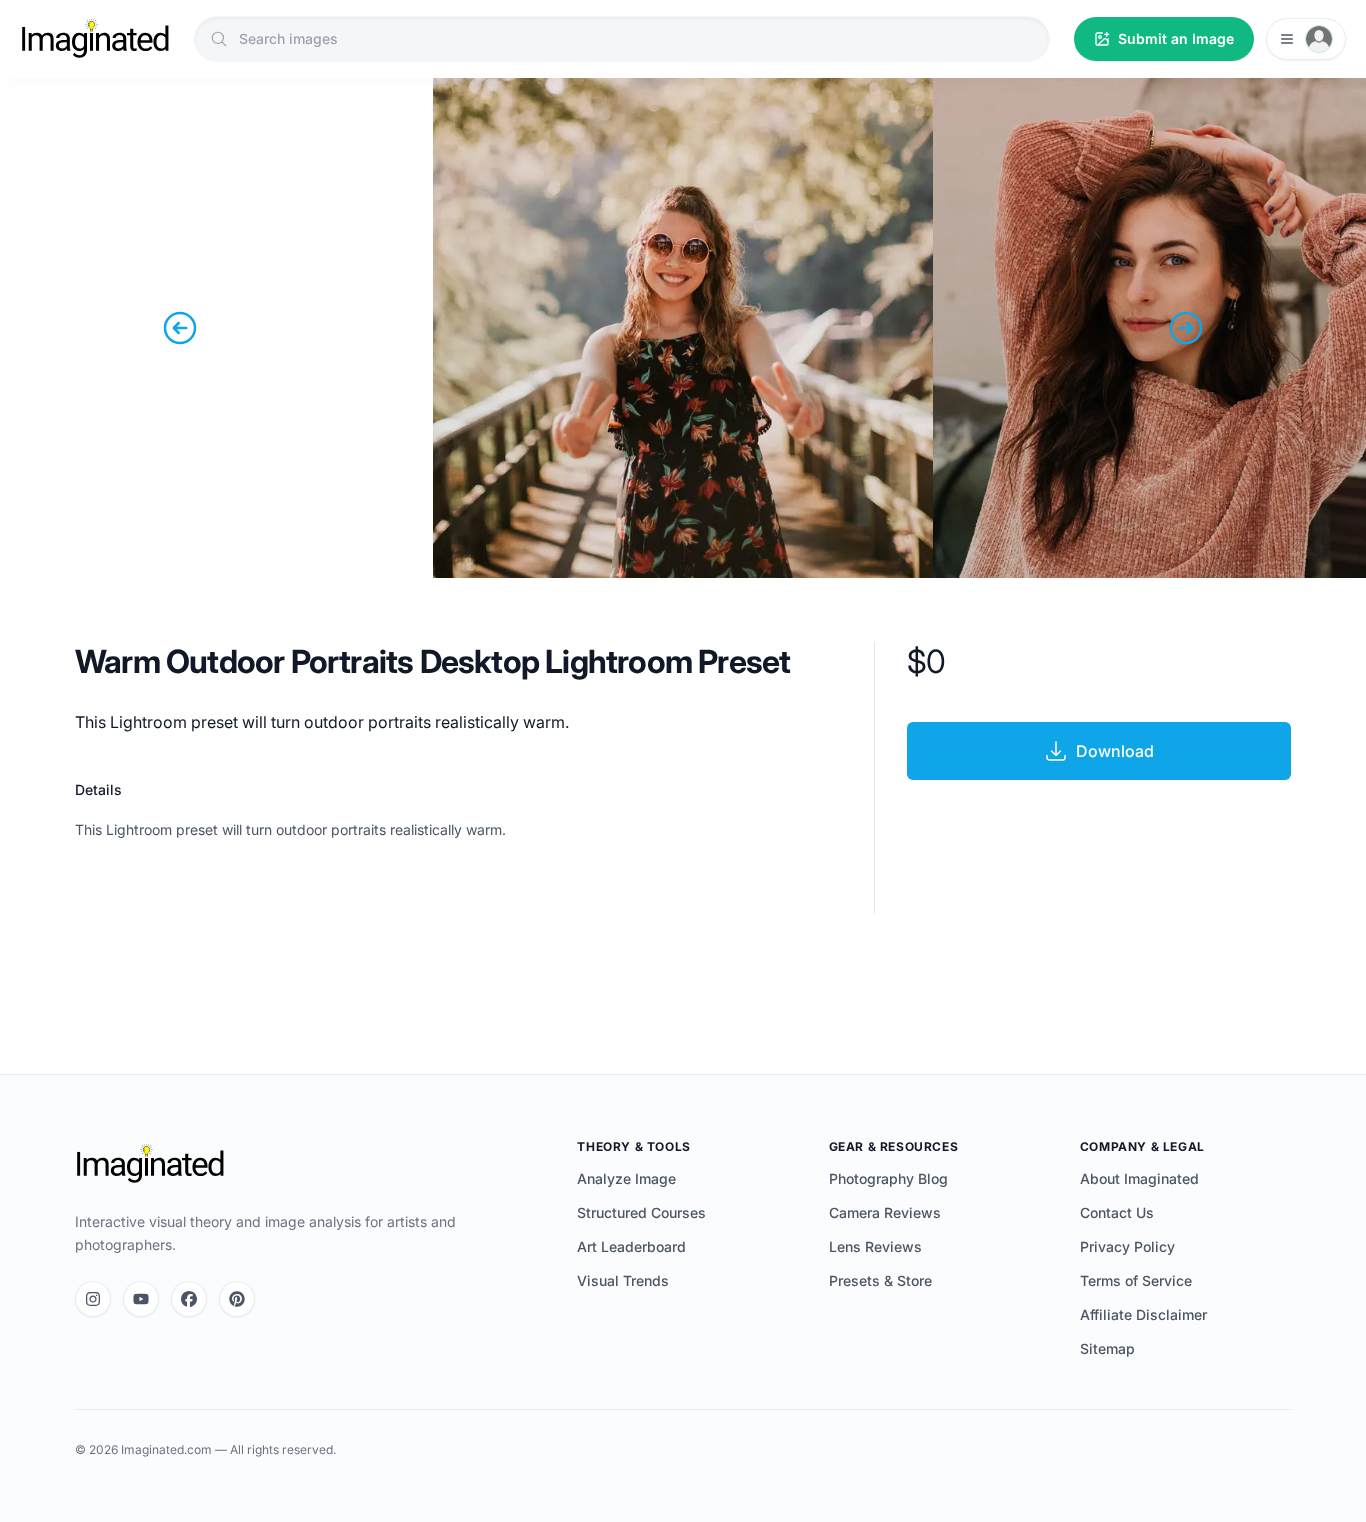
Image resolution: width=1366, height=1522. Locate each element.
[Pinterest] (237, 1299)
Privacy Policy (1127, 1246)
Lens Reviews (875, 1246)
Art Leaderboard (631, 1246)
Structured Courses (641, 1212)
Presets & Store (880, 1280)
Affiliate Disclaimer (1143, 1314)
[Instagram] (93, 1299)
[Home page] (95, 39)
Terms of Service (1136, 1280)
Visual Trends (623, 1280)
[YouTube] (141, 1299)
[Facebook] (189, 1299)
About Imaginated (1139, 1178)
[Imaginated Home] (150, 1164)
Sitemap (1107, 1348)
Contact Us (1117, 1212)
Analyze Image (626, 1178)
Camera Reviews (885, 1212)
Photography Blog (888, 1178)
